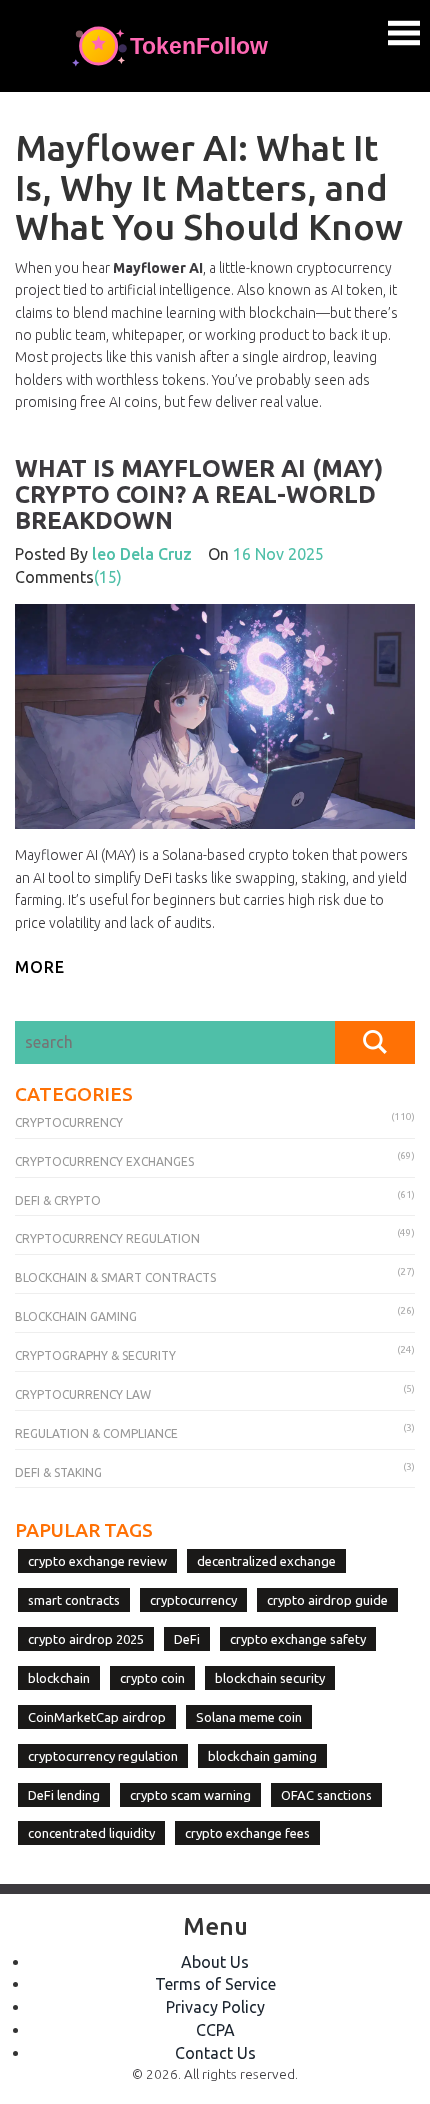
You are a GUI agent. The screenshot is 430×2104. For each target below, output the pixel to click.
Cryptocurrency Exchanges (104, 1161)
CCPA (215, 2030)
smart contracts (74, 1600)
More (40, 967)
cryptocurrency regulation (103, 1756)
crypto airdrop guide (327, 1600)
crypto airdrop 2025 (86, 1639)
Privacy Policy (215, 2007)
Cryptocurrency (69, 1122)
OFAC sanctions (326, 1795)
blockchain (59, 1678)
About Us (215, 1962)
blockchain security (270, 1678)
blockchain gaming (262, 1756)
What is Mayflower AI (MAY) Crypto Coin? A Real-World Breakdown (199, 495)
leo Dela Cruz (142, 554)
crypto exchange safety (298, 1639)
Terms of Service (215, 1984)
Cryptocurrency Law (83, 1394)
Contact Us (215, 2053)
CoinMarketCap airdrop (97, 1717)
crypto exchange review (97, 1561)
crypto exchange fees (247, 1833)
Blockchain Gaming (76, 1316)
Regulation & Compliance (96, 1433)
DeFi (187, 1639)
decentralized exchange (266, 1561)
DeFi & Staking (58, 1472)
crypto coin (152, 1678)
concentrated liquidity (91, 1833)
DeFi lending (64, 1795)
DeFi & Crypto (58, 1200)
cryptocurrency (193, 1600)
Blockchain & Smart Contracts (115, 1277)
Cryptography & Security (95, 1355)
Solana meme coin (249, 1717)
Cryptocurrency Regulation (107, 1238)
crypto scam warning (190, 1795)
